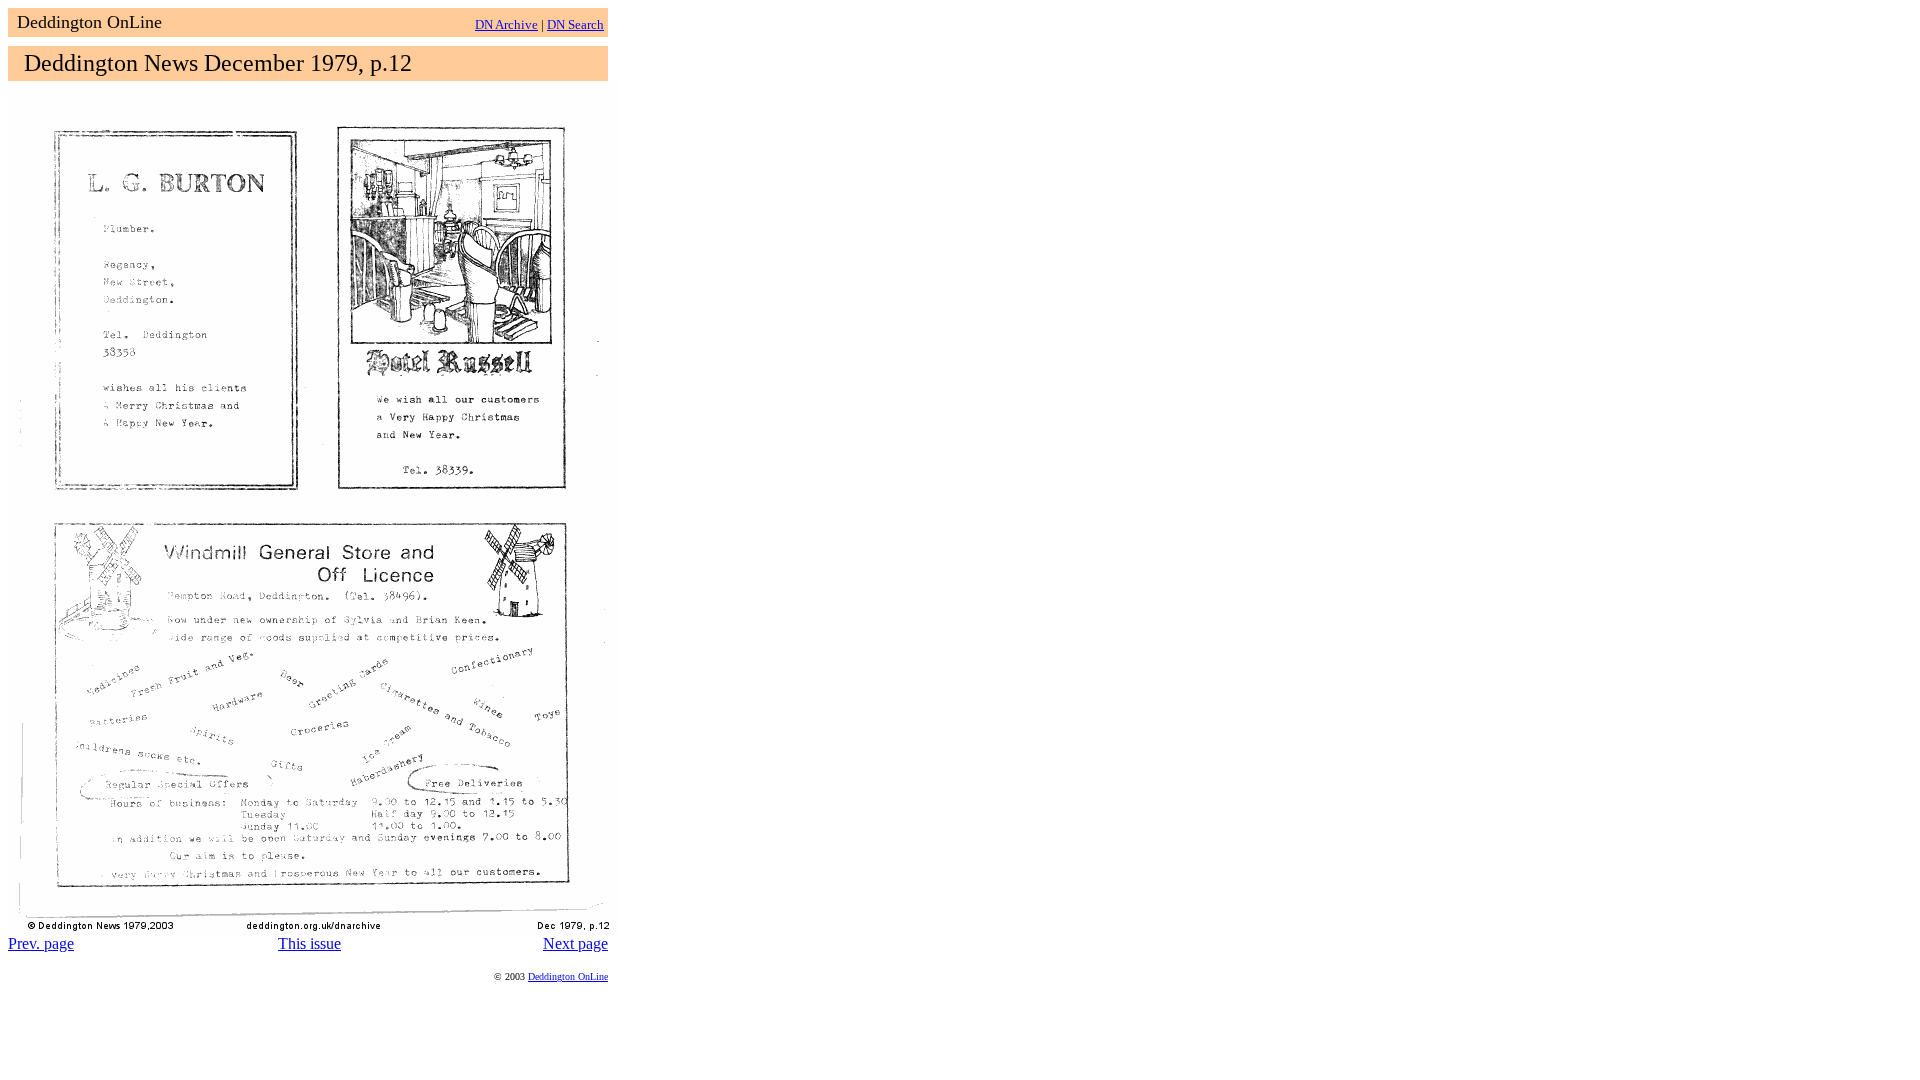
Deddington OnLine (568, 976)
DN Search (575, 24)
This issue (309, 943)
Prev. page (41, 943)
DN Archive (506, 24)
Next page (575, 943)
